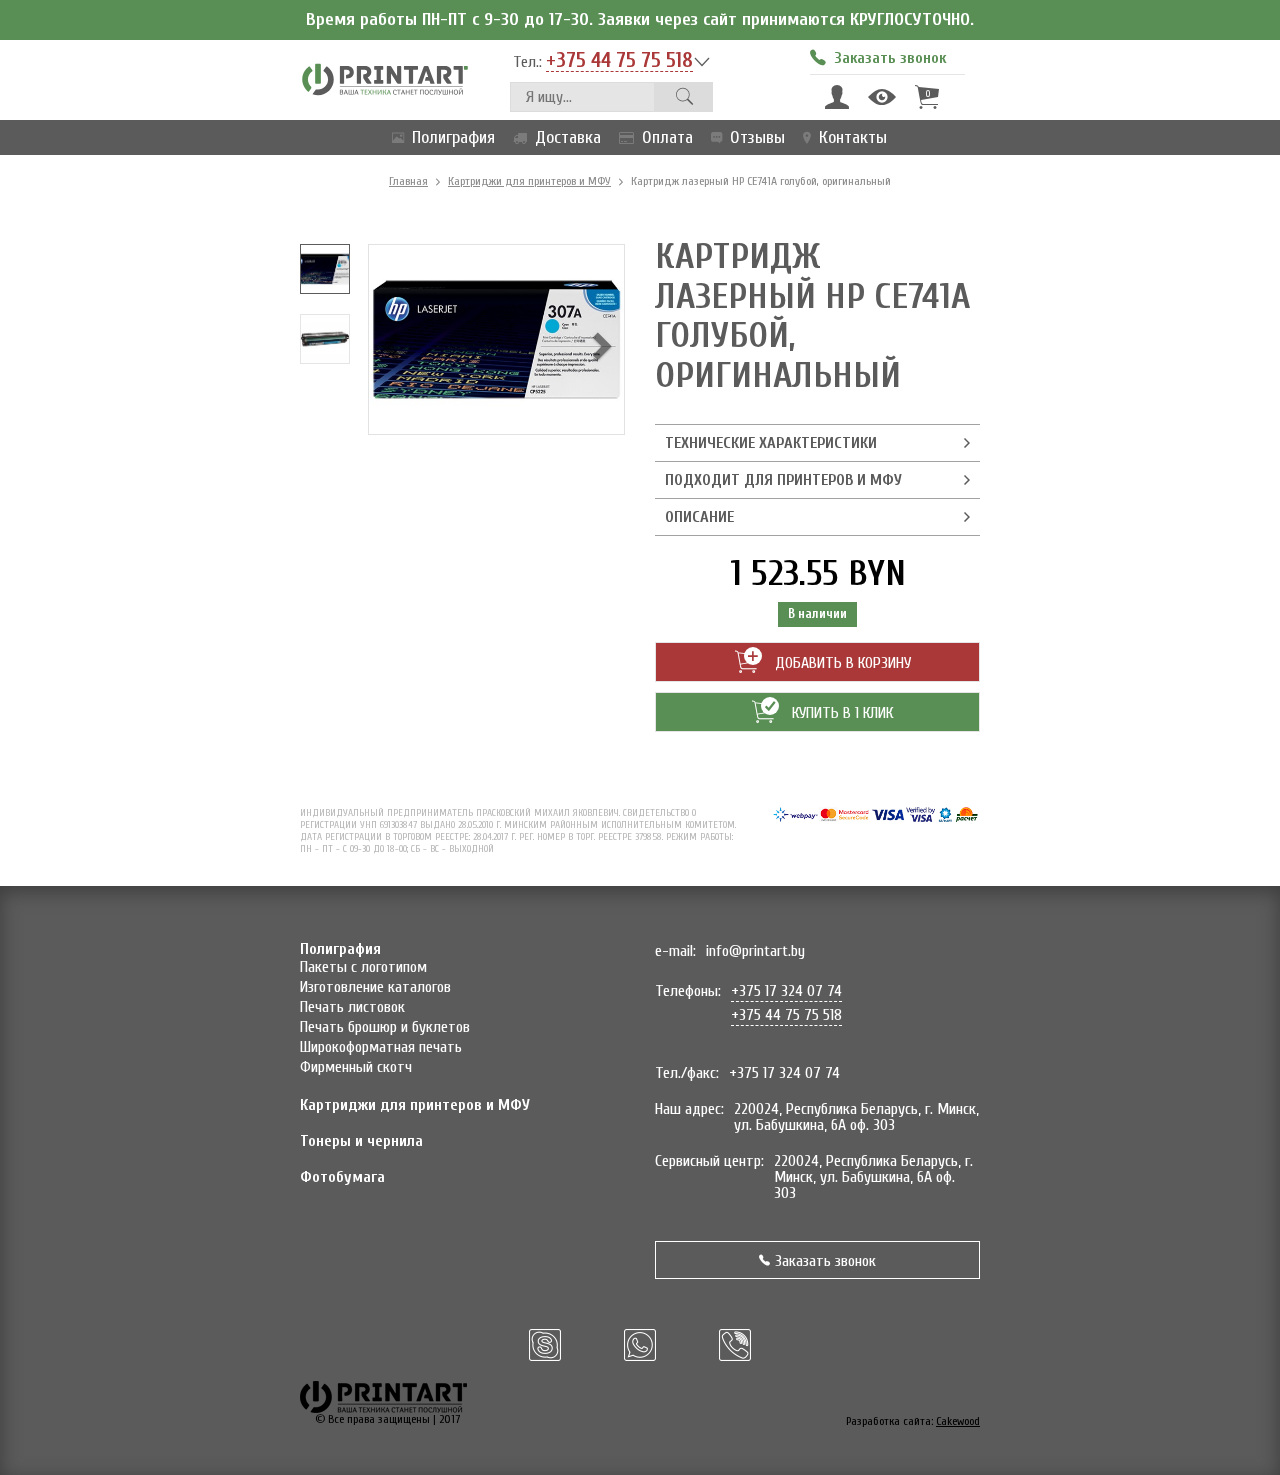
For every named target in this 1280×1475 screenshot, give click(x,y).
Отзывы (757, 137)
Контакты (853, 137)
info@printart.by (755, 951)
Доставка (568, 137)
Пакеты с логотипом (363, 967)
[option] (325, 269)
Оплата (667, 137)
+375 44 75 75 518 (619, 61)
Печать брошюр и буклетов (385, 1027)
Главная (408, 181)
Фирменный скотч (356, 1067)
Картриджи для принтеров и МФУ (529, 181)
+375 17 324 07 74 (786, 991)
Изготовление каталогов (375, 987)
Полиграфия (453, 137)
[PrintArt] (385, 78)
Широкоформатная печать (381, 1047)
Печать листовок (352, 1007)
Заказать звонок (825, 1261)
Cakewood (958, 1421)
